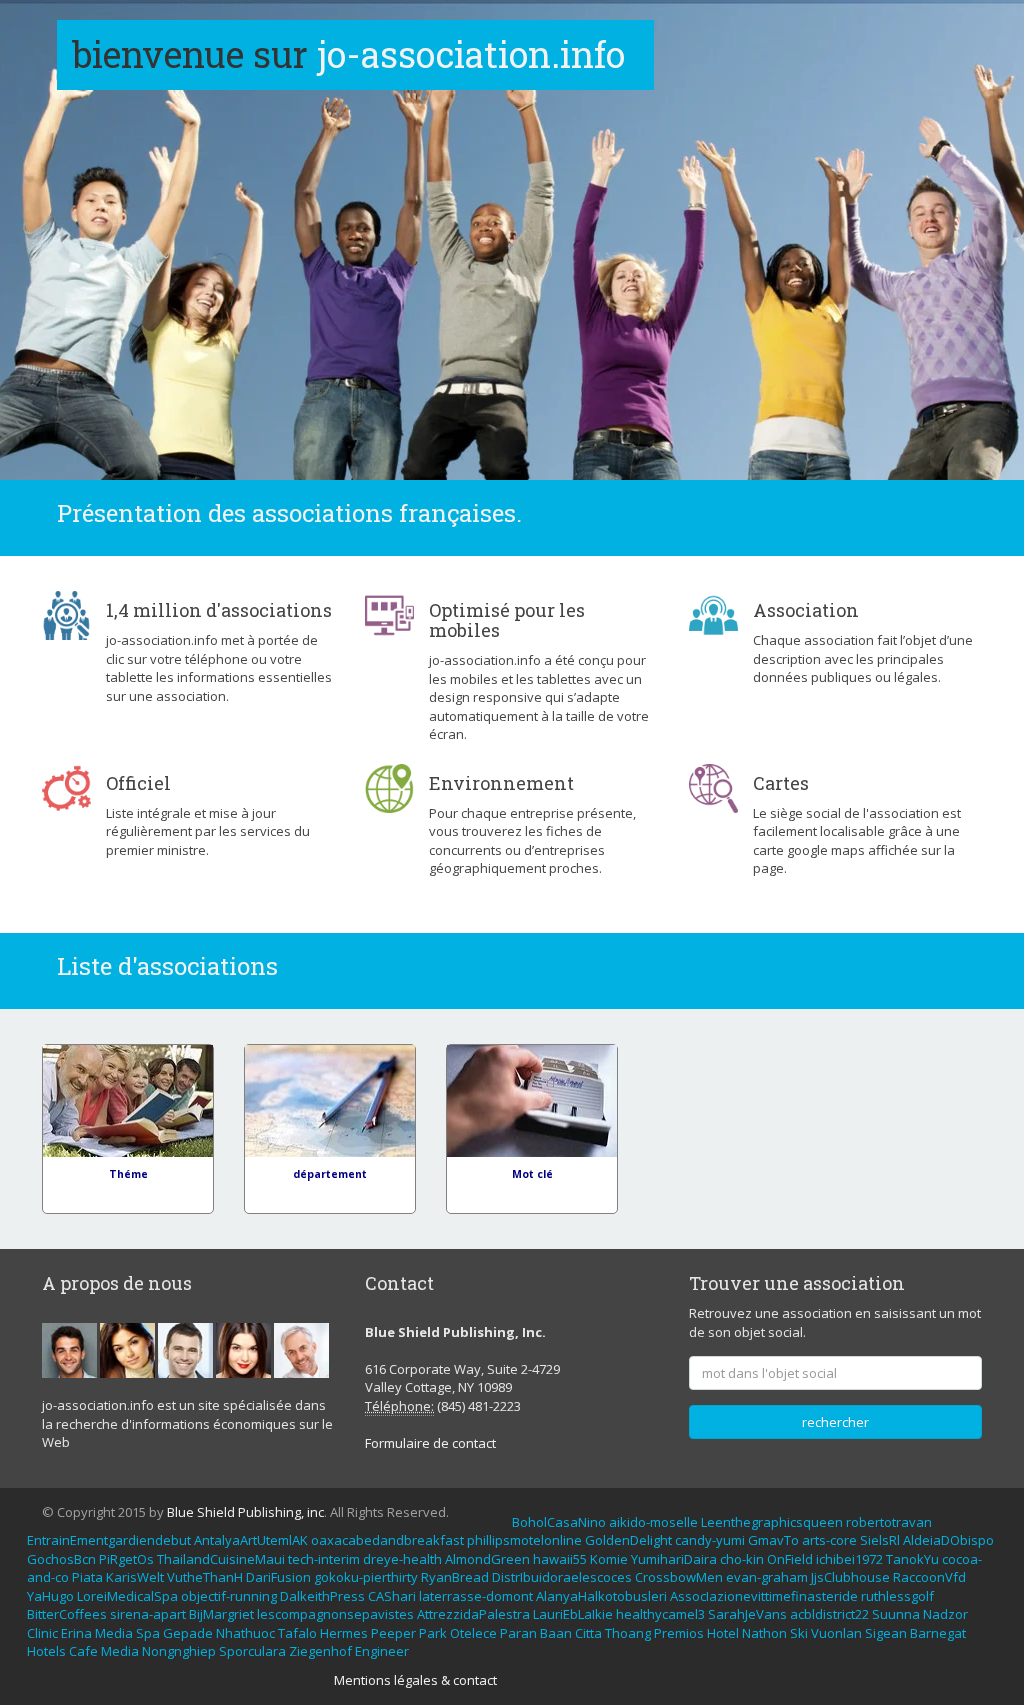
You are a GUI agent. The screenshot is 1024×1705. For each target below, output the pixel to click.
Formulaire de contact (430, 1443)
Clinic (42, 1633)
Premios (679, 1633)
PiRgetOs (126, 1559)
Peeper (393, 1633)
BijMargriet (221, 1614)
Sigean (886, 1633)
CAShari (392, 1596)
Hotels (46, 1651)
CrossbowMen (679, 1577)
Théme (128, 1174)
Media (114, 1633)
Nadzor (945, 1614)
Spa (148, 1633)
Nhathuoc (245, 1633)
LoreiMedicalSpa (127, 1596)
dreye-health (402, 1559)
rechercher (835, 1422)
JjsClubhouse (850, 1577)
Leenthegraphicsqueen (772, 1522)
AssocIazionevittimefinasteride (764, 1596)
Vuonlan (836, 1633)
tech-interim (324, 1559)
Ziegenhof (320, 1651)
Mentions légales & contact (415, 1680)
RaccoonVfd (929, 1577)
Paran (518, 1633)
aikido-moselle (653, 1522)
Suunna (896, 1614)
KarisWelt (135, 1577)
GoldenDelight (628, 1540)
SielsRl (880, 1540)
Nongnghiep (179, 1651)
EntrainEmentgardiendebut (109, 1540)
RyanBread (455, 1577)
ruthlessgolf (897, 1596)
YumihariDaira (674, 1559)
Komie (609, 1559)
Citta (588, 1633)
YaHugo (50, 1596)
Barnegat (938, 1633)
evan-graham (767, 1577)
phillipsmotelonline (524, 1540)
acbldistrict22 (829, 1614)
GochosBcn (61, 1559)
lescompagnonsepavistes (335, 1614)
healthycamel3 (660, 1614)
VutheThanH (205, 1577)
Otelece (473, 1633)
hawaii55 (560, 1559)
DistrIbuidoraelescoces (562, 1577)
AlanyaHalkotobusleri (601, 1596)
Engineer (382, 1651)
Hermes (344, 1633)
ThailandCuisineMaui (221, 1559)
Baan (556, 1633)
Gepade (188, 1633)
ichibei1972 (849, 1559)
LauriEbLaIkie (573, 1614)
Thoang (628, 1633)
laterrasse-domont (476, 1596)
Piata (87, 1577)
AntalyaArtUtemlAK (251, 1540)
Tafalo (297, 1633)
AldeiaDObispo (948, 1540)
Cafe (83, 1651)
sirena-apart (148, 1614)
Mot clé (532, 1174)
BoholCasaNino (559, 1522)
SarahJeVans (747, 1614)
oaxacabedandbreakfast (387, 1540)
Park (433, 1633)
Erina (76, 1633)
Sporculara (252, 1651)
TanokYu (912, 1559)
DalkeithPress (322, 1596)
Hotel (723, 1633)
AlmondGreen (487, 1559)
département (330, 1174)
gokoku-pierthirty (366, 1577)
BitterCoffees (67, 1614)
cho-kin (742, 1559)
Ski (799, 1633)
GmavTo (773, 1540)
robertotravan (889, 1522)
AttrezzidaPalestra (473, 1614)
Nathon (764, 1633)
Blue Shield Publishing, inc (245, 1512)
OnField (790, 1559)
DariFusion (278, 1577)
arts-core (829, 1540)
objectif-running (229, 1596)
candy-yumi (710, 1540)
